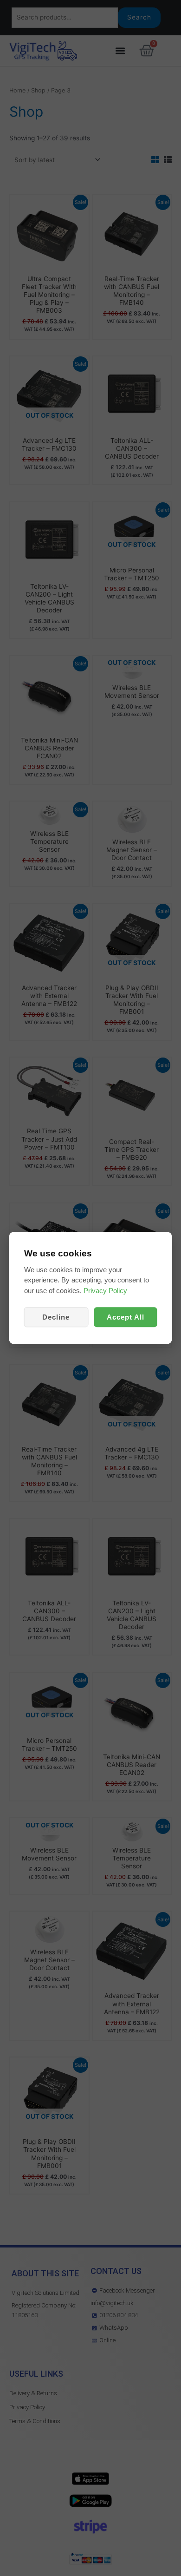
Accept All (126, 1318)
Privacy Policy (105, 1291)
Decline (56, 1318)
